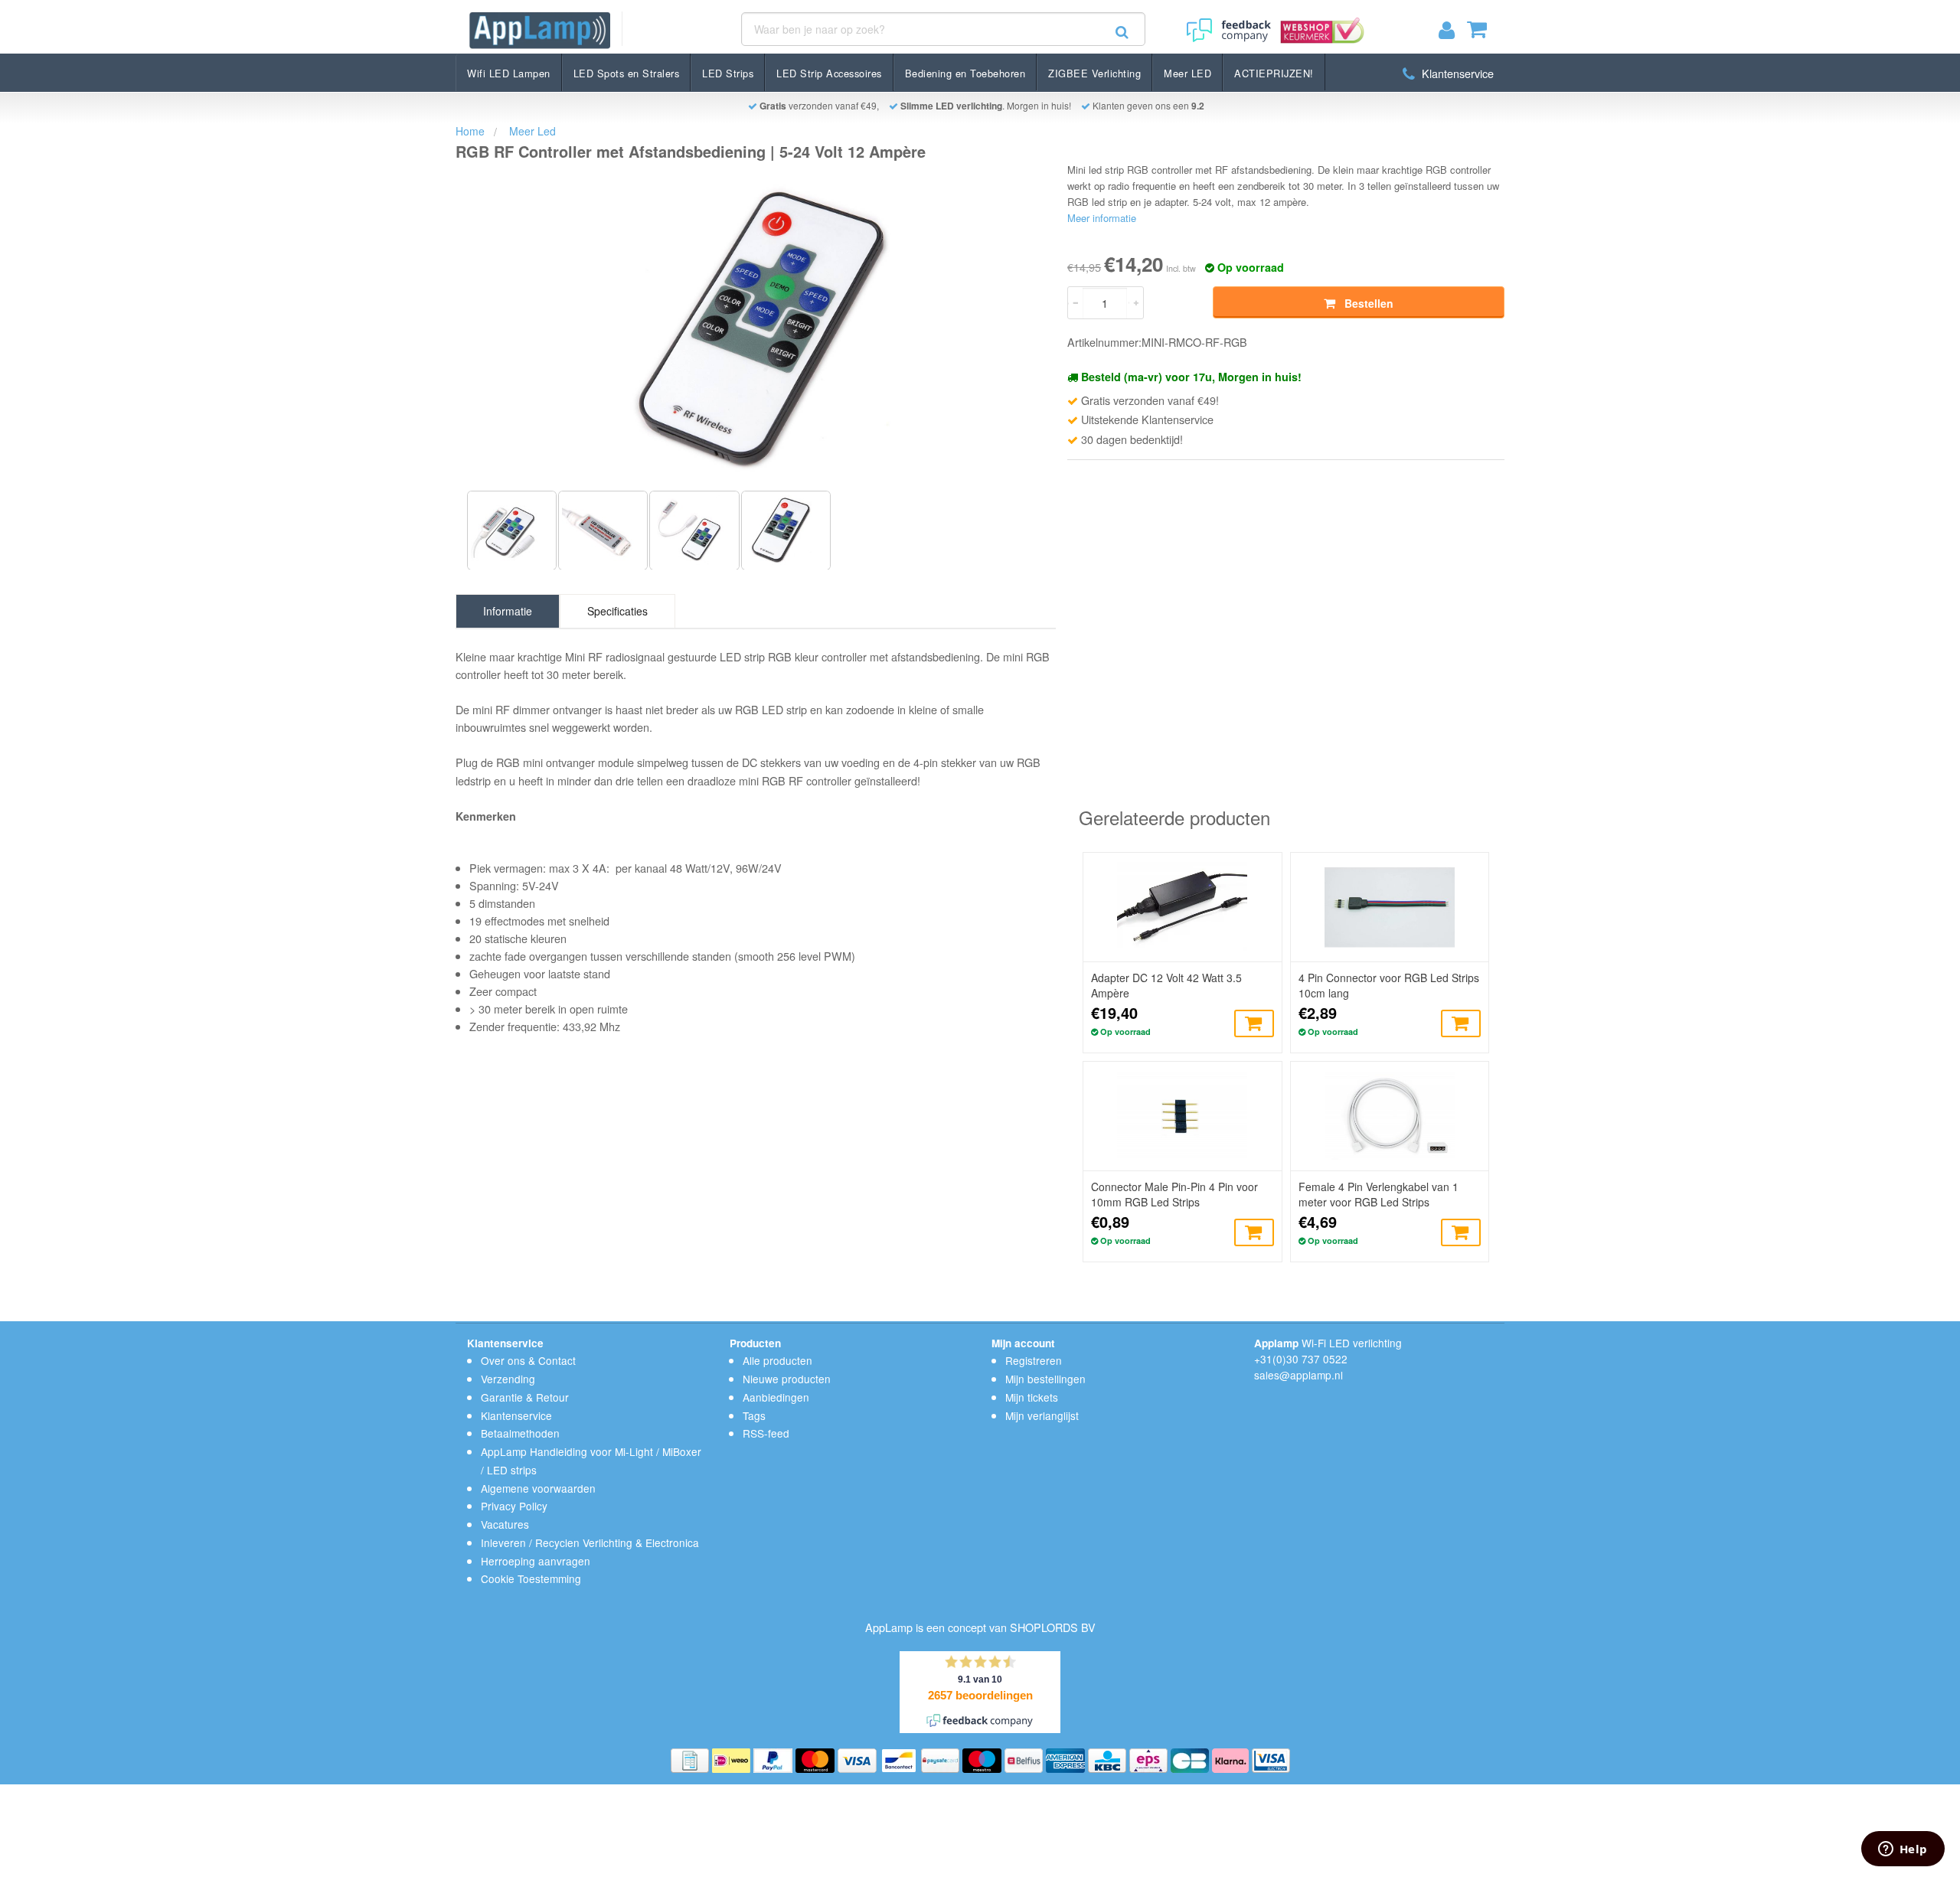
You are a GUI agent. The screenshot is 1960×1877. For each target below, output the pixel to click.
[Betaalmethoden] (691, 1759)
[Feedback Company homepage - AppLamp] (1227, 25)
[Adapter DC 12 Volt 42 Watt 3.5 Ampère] (1182, 907)
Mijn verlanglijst (1042, 1415)
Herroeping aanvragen (536, 1561)
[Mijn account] (1453, 33)
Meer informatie (1102, 218)
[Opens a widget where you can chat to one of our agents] (1903, 1850)
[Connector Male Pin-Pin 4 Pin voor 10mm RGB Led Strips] (1182, 1116)
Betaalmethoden (520, 1433)
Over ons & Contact (528, 1360)
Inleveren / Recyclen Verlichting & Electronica (590, 1542)
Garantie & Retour (525, 1397)
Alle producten (777, 1360)
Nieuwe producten (787, 1379)
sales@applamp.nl (1298, 1375)
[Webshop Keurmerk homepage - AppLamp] (1319, 25)
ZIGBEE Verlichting (1094, 73)
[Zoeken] (1122, 32)
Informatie (508, 611)
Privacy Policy (514, 1506)
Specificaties (617, 611)
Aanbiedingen (776, 1397)
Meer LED (1187, 73)
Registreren (1034, 1360)
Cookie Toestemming (531, 1578)
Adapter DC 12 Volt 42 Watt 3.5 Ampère (1166, 985)
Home (470, 131)
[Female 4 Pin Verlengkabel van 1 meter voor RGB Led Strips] (1390, 1116)
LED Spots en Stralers (627, 73)
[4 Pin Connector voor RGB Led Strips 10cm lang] (1390, 907)
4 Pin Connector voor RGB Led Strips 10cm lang (1389, 985)
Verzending (508, 1379)
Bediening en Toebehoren (965, 73)
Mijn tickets (1032, 1397)
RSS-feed (766, 1433)
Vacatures (505, 1524)
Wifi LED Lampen (509, 73)
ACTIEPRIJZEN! (1274, 73)
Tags (754, 1415)
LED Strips (728, 73)
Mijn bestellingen (1045, 1379)
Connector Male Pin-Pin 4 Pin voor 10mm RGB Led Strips (1174, 1194)
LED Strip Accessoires (829, 73)
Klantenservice (1456, 73)
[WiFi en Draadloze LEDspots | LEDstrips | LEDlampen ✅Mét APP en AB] (540, 30)
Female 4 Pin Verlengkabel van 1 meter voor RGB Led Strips (1379, 1194)
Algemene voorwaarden (538, 1488)
